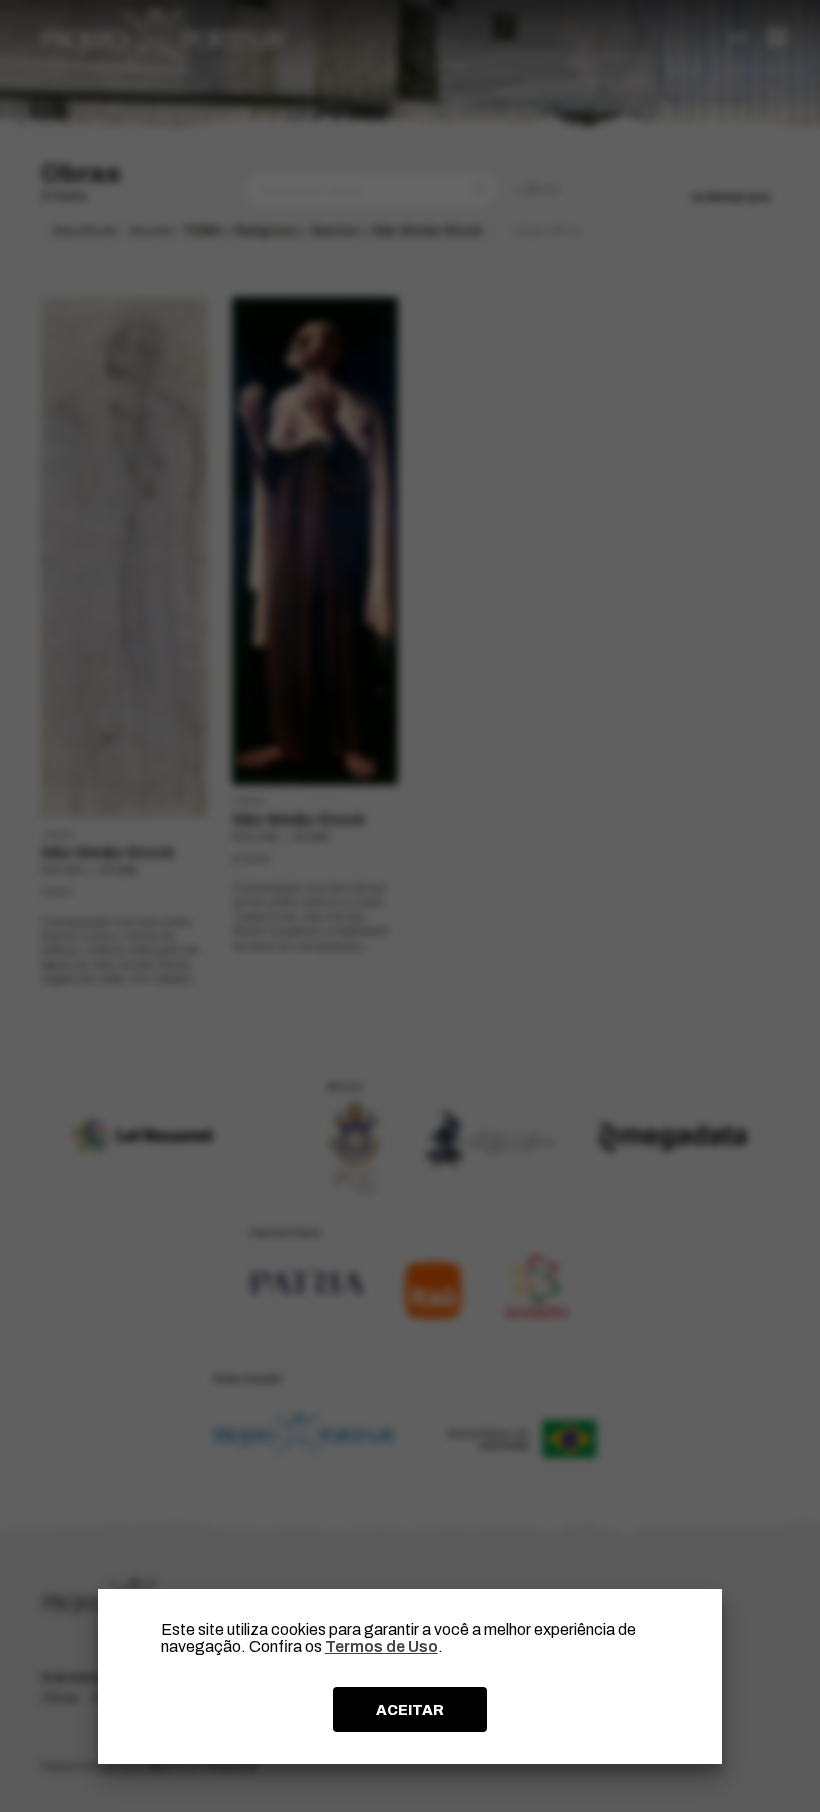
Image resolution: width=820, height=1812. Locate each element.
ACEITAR (410, 1710)
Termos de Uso (381, 1646)
